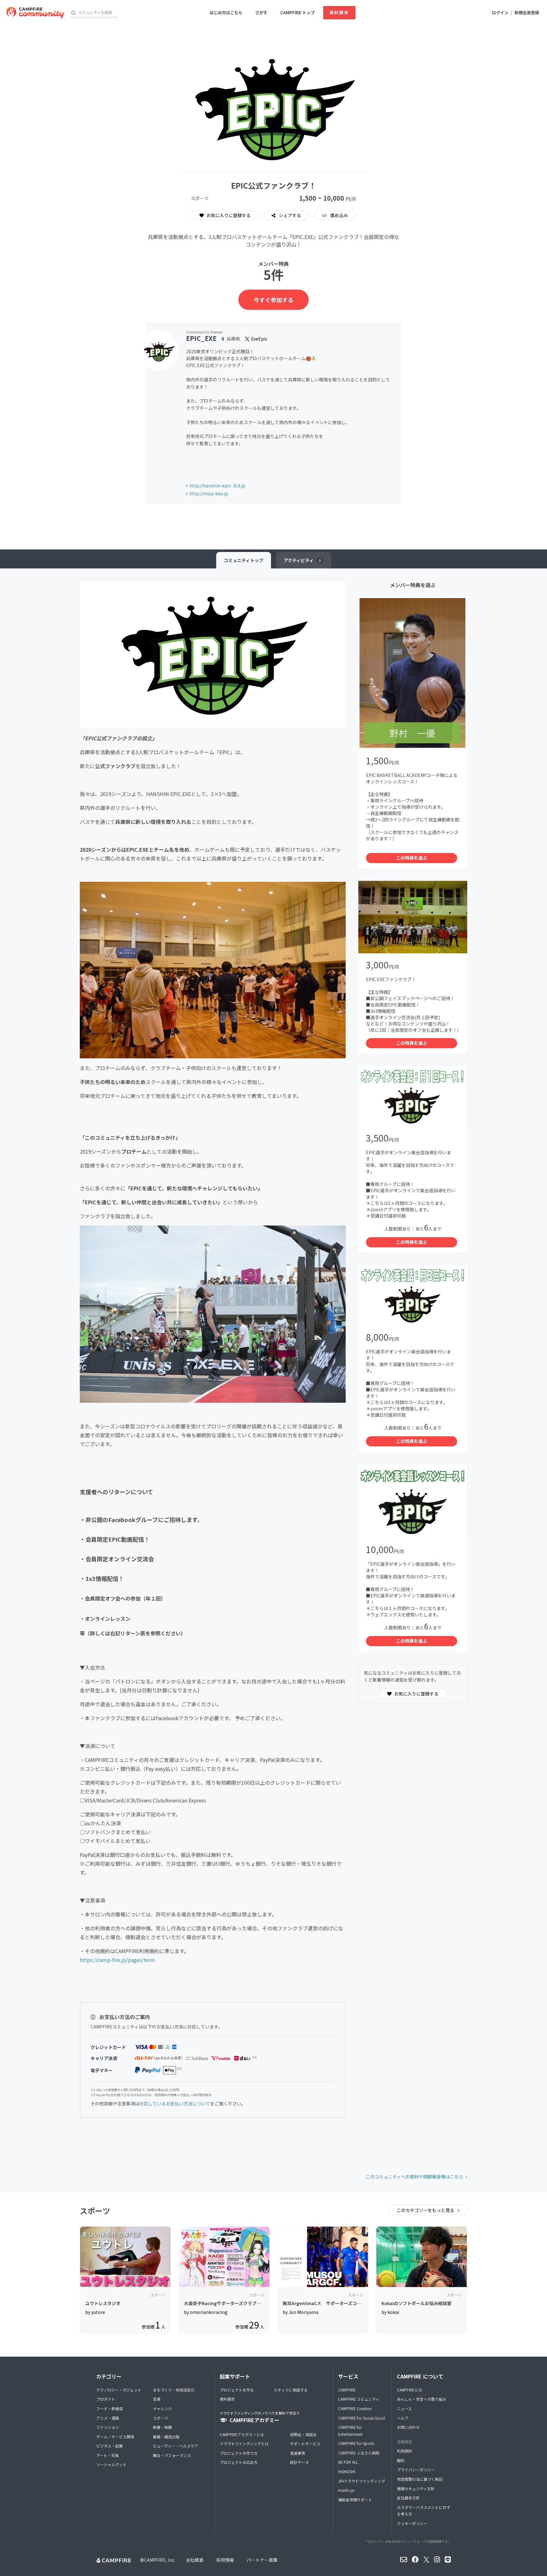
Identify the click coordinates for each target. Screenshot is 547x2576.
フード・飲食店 (110, 2408)
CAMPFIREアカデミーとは (242, 2434)
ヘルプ (403, 2418)
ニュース (404, 2408)
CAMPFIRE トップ (297, 13)
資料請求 (339, 13)
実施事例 (298, 2453)
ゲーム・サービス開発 (115, 2437)
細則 (401, 2460)
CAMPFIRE (347, 2390)
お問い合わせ (408, 2427)
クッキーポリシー (412, 2523)
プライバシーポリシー (416, 2469)
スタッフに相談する (291, 2390)
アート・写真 (107, 2455)
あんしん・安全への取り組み (422, 2399)
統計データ (299, 2462)
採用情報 (225, 2560)
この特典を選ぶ (412, 858)
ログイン (500, 13)
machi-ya (346, 2490)
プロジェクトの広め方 (239, 2462)
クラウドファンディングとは (244, 2444)
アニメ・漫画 (108, 2418)
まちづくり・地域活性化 (174, 2390)
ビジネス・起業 (110, 2446)
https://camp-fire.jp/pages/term (117, 1960)
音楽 (157, 2399)
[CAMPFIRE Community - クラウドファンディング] (35, 13)
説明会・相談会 (303, 2434)
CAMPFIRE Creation (355, 2408)
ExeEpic (259, 339)
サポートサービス (305, 2444)
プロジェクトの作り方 (239, 2453)
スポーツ (160, 2418)
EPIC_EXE (201, 338)
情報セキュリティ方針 (416, 2488)
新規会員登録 (527, 13)
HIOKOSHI (347, 2471)
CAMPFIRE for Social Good (362, 2418)
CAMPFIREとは (410, 2390)
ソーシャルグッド (111, 2464)
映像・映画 (162, 2427)
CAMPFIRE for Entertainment (350, 2431)
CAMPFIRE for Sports (356, 2443)
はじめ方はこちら (226, 13)
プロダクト (106, 2399)
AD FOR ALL (348, 2462)
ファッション (108, 2427)
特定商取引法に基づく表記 (420, 2479)
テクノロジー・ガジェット (119, 2390)
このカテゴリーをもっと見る (426, 2210)
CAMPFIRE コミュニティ (359, 2399)
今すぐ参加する (273, 300)
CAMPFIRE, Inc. (160, 2560)
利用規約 (405, 2451)
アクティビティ (302, 560)
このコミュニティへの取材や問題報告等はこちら (415, 2177)
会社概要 (195, 2560)
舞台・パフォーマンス (172, 2455)
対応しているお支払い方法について (175, 2103)
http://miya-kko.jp (209, 493)
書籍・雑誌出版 (166, 2437)
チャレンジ (162, 2408)
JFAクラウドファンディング (362, 2481)
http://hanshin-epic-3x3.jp (217, 486)
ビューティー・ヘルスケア (176, 2446)
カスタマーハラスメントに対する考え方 (424, 2511)
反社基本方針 (408, 2498)
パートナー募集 (262, 2560)
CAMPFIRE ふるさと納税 (359, 2453)
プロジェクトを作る (237, 2390)
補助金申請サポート (355, 2500)
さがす (261, 13)
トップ (244, 560)
